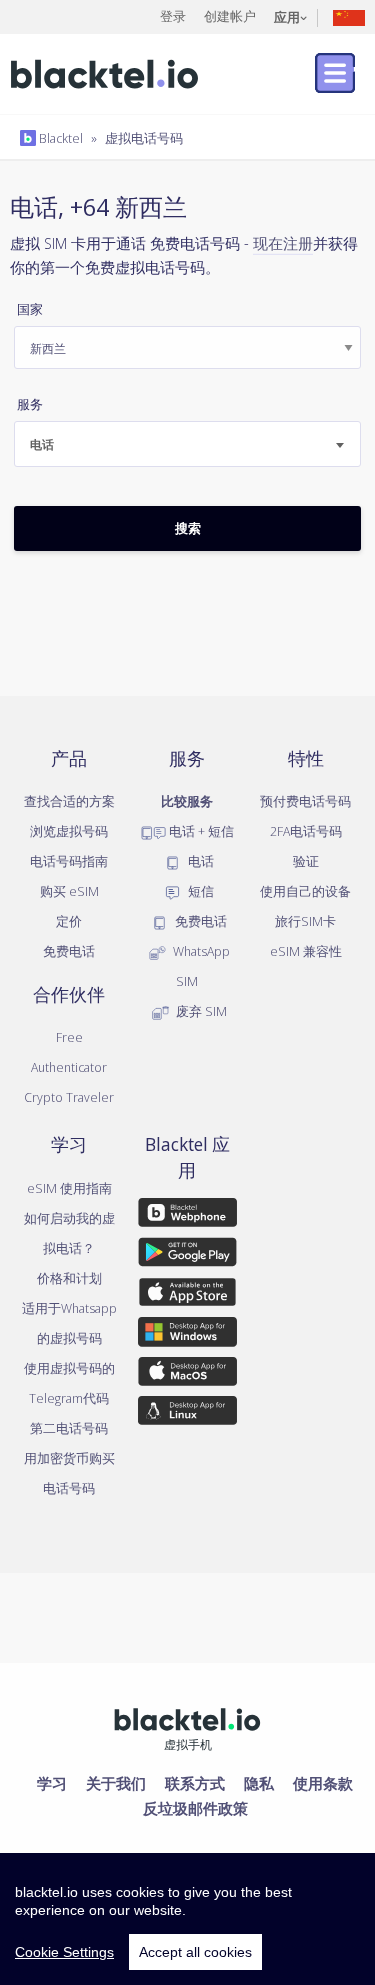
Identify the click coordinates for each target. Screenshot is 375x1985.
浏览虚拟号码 (69, 831)
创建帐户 (230, 16)
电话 (199, 861)
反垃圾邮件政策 (195, 1808)
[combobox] (187, 444)
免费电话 (69, 951)
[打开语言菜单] (349, 16)
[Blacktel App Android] (187, 1256)
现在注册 (283, 243)
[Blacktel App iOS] (187, 1296)
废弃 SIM (200, 1011)
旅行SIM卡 (305, 921)
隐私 (259, 1783)
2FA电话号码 (306, 831)
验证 (306, 861)
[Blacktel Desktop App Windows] (187, 1335)
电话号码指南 (69, 861)
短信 (199, 891)
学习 (52, 1783)
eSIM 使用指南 (69, 1188)
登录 (173, 16)
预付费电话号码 (305, 801)
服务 (30, 404)
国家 (30, 309)
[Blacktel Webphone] (187, 1216)
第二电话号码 (69, 1428)
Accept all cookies (195, 1952)
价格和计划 (69, 1278)
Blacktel (59, 138)
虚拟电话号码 (144, 138)
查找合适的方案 (69, 801)
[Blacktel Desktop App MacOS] (187, 1375)
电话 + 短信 (200, 831)
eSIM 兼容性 (306, 951)
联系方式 (195, 1783)
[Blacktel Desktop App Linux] (187, 1414)
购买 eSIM (69, 891)
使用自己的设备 (305, 891)
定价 (69, 921)
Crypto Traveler (69, 1097)
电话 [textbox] (42, 444)
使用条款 (323, 1783)
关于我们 (116, 1783)
